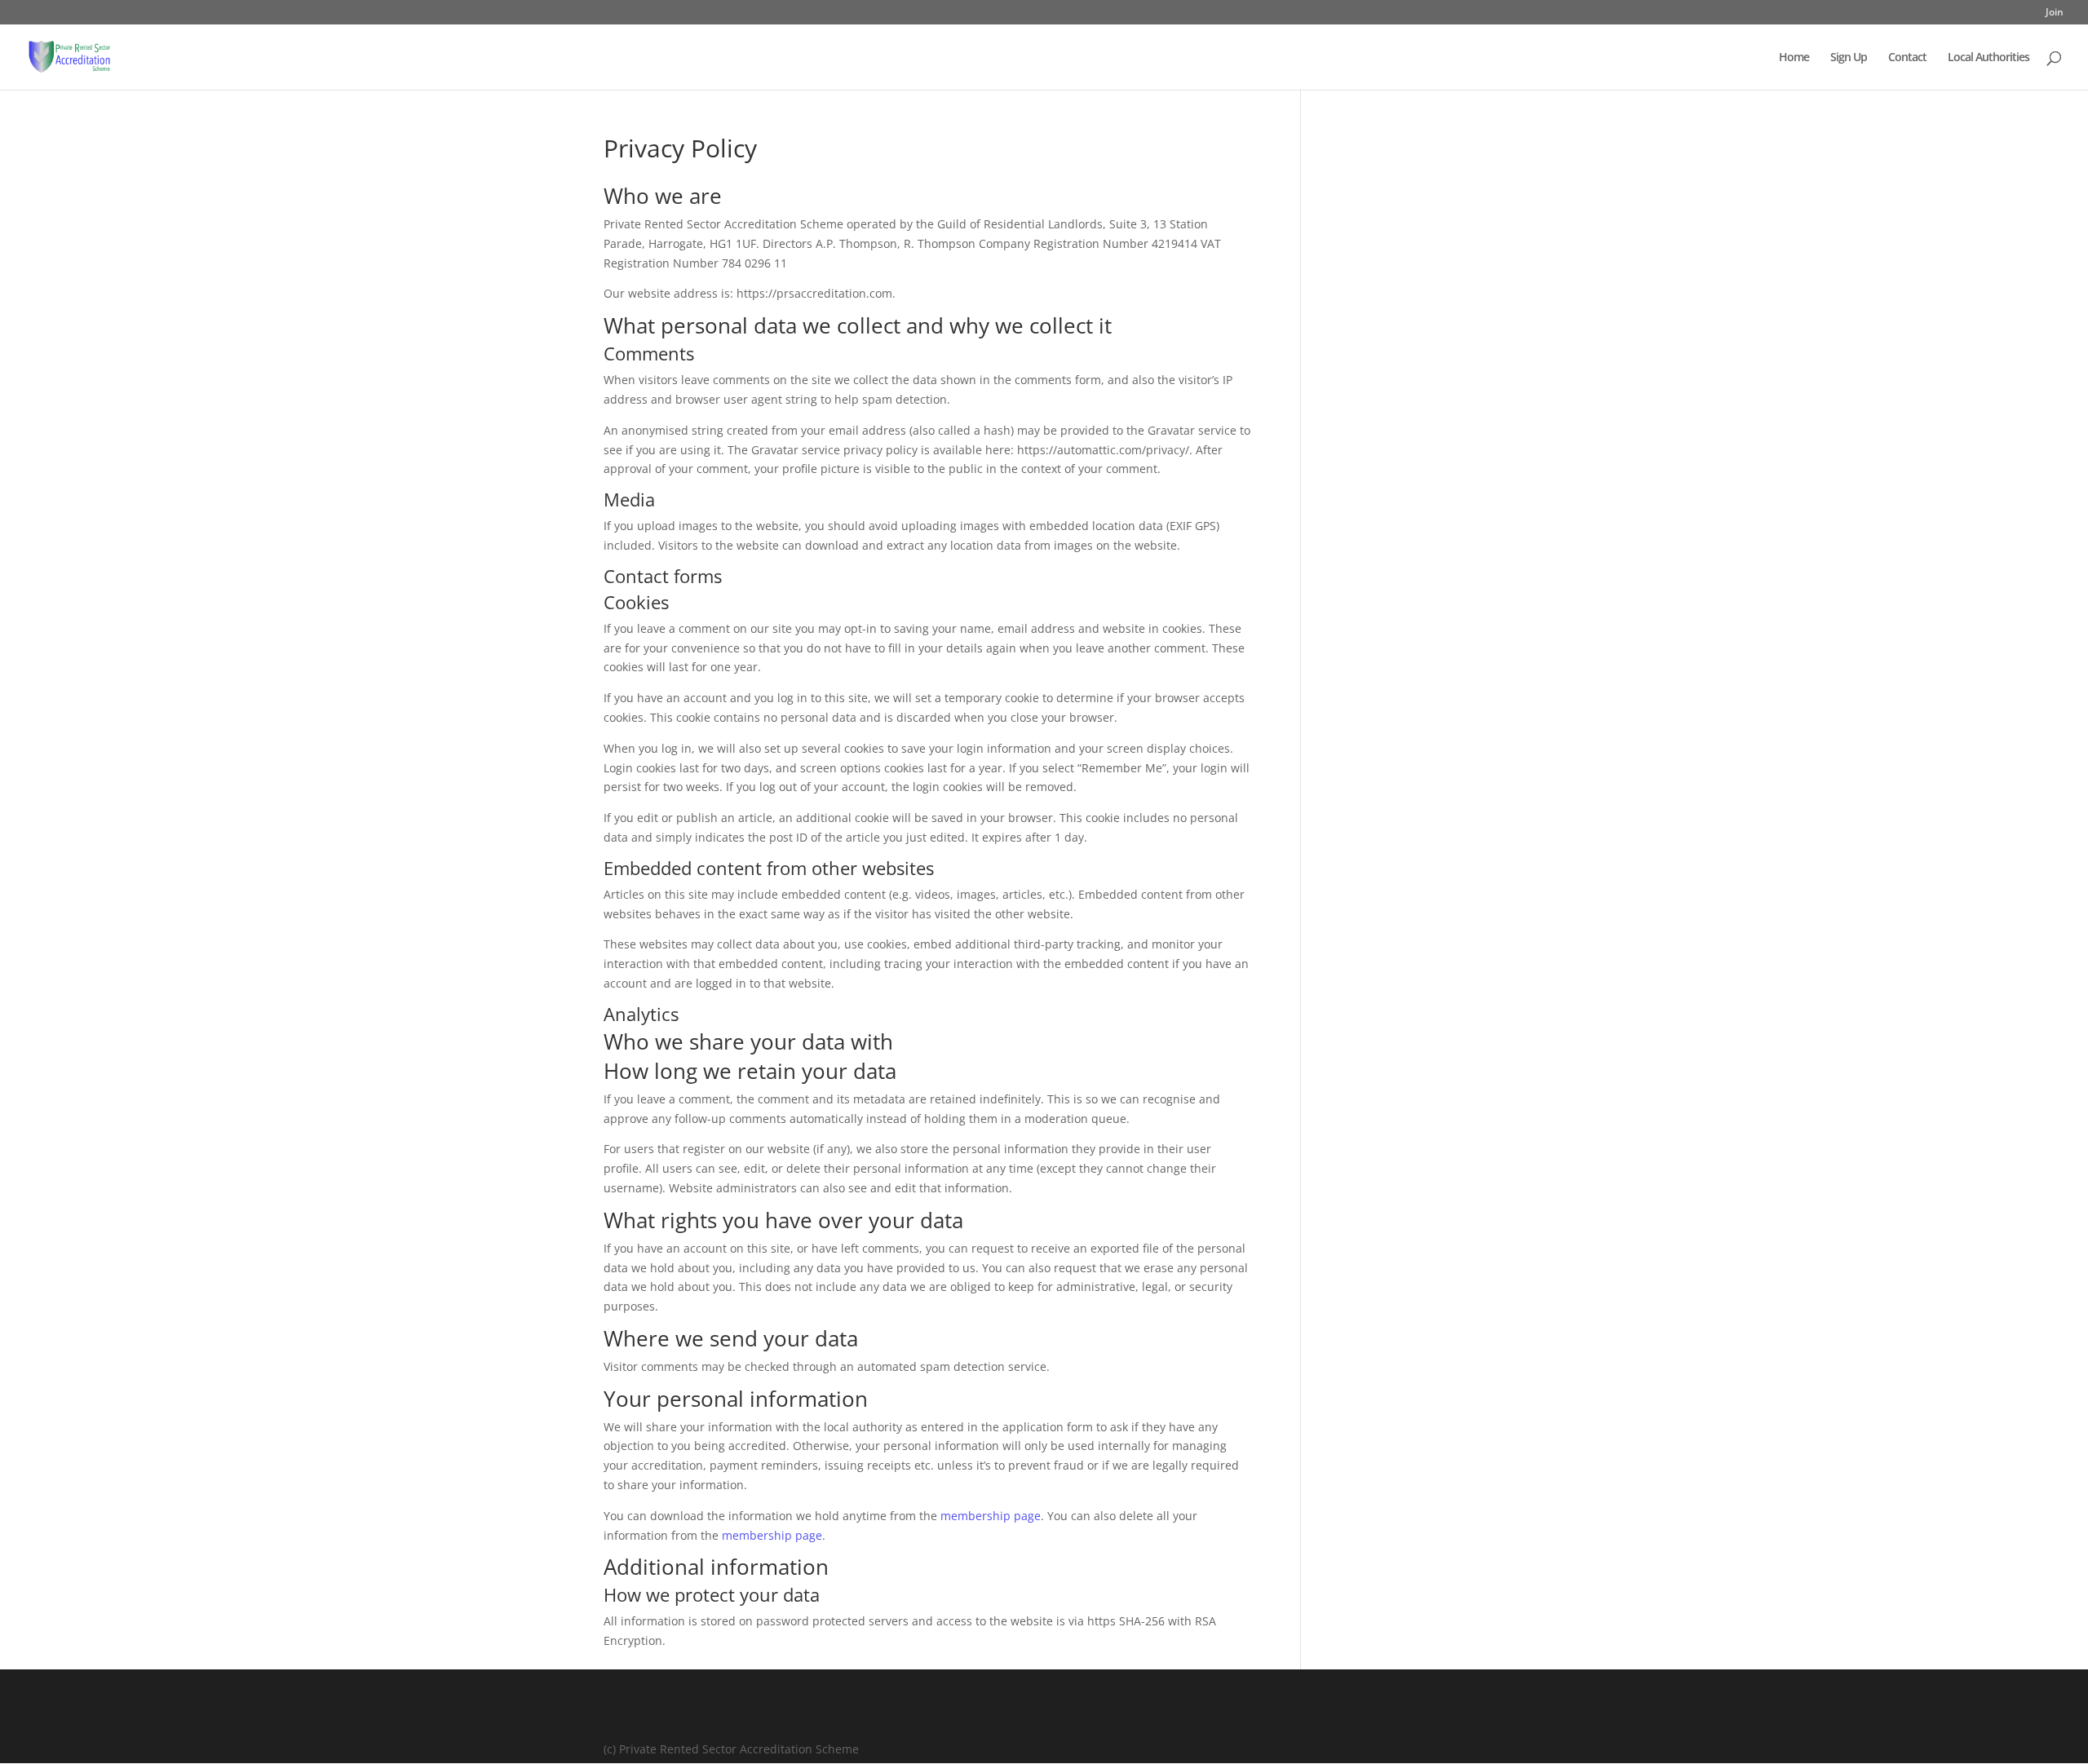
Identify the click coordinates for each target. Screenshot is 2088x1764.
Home (1794, 58)
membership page (991, 1516)
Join (2055, 13)
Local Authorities (1988, 58)
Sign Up (1849, 58)
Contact (1907, 58)
